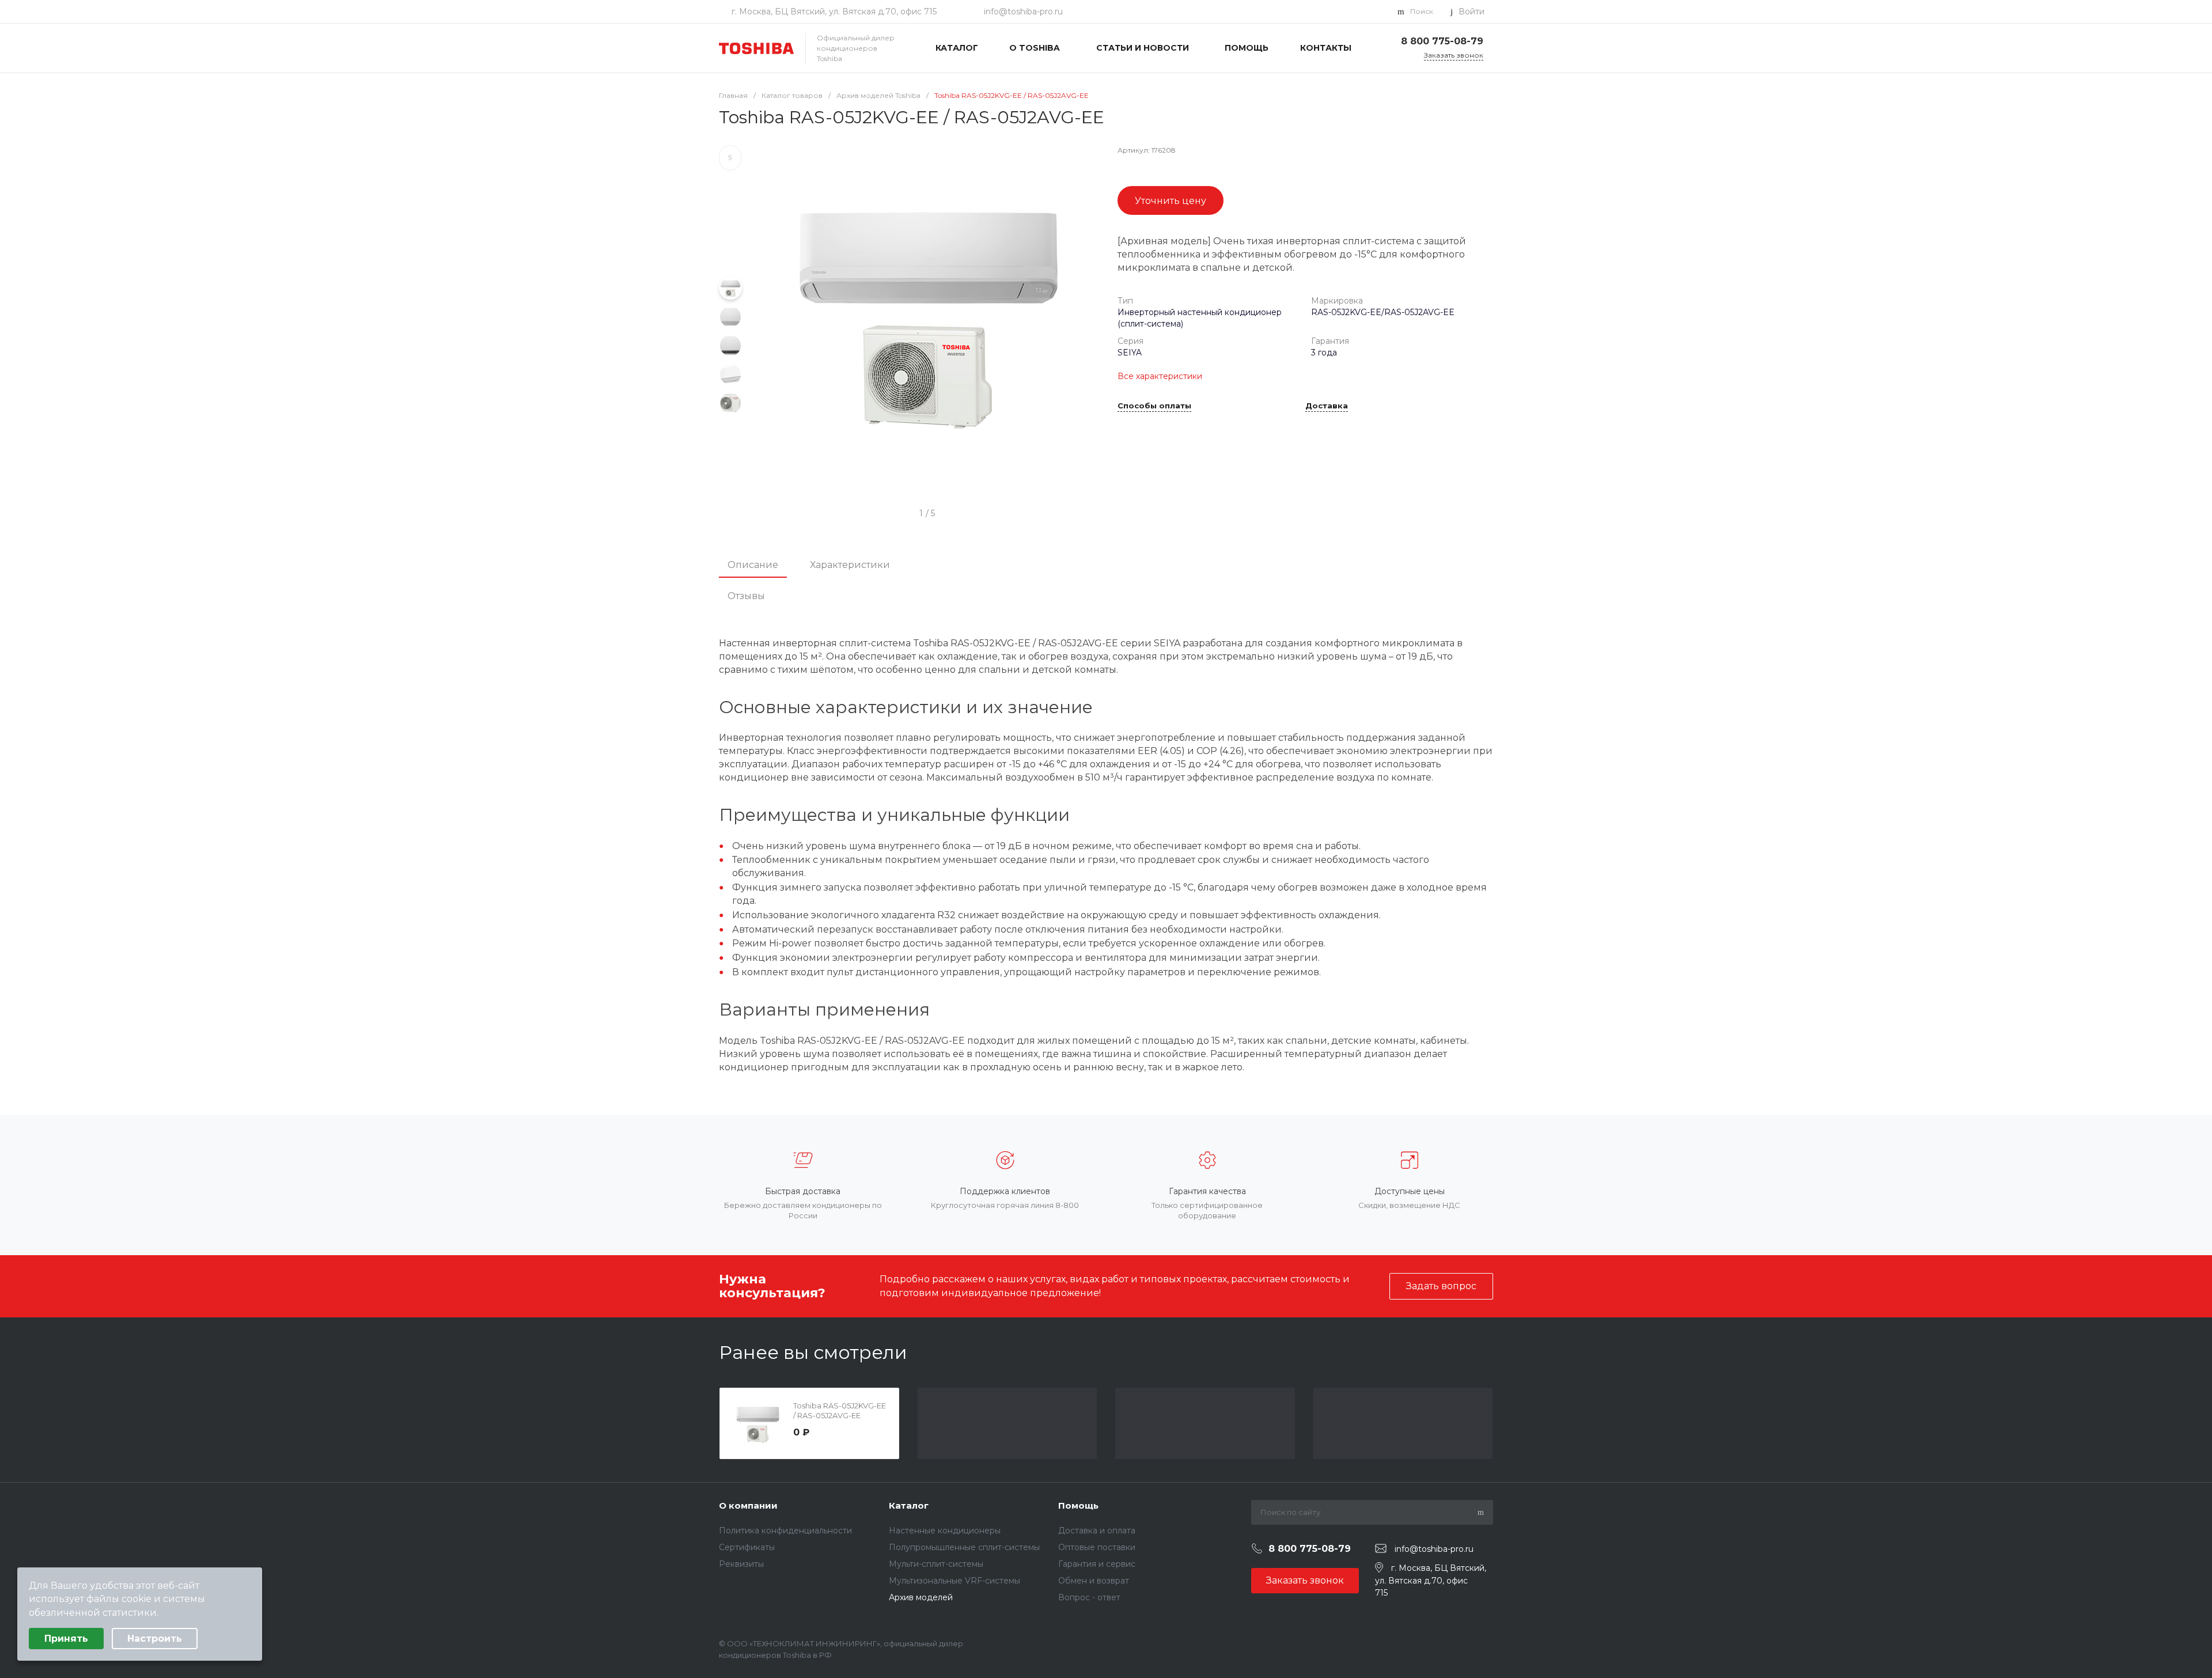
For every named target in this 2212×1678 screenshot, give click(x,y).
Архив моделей (921, 1597)
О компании (748, 1505)
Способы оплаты (1154, 406)
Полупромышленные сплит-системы (964, 1547)
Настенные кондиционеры (945, 1531)
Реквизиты (741, 1564)
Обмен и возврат (1094, 1581)
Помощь (1078, 1505)
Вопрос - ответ (1089, 1597)
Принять (66, 1639)
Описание (753, 565)
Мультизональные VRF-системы (955, 1581)
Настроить (155, 1639)
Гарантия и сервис (1097, 1564)
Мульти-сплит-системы (936, 1564)
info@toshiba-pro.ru (1023, 12)
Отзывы (746, 596)
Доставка (1327, 406)
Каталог (909, 1505)
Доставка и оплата (1097, 1531)
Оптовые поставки (1097, 1547)
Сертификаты (747, 1547)
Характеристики (850, 565)
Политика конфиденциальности (785, 1531)
